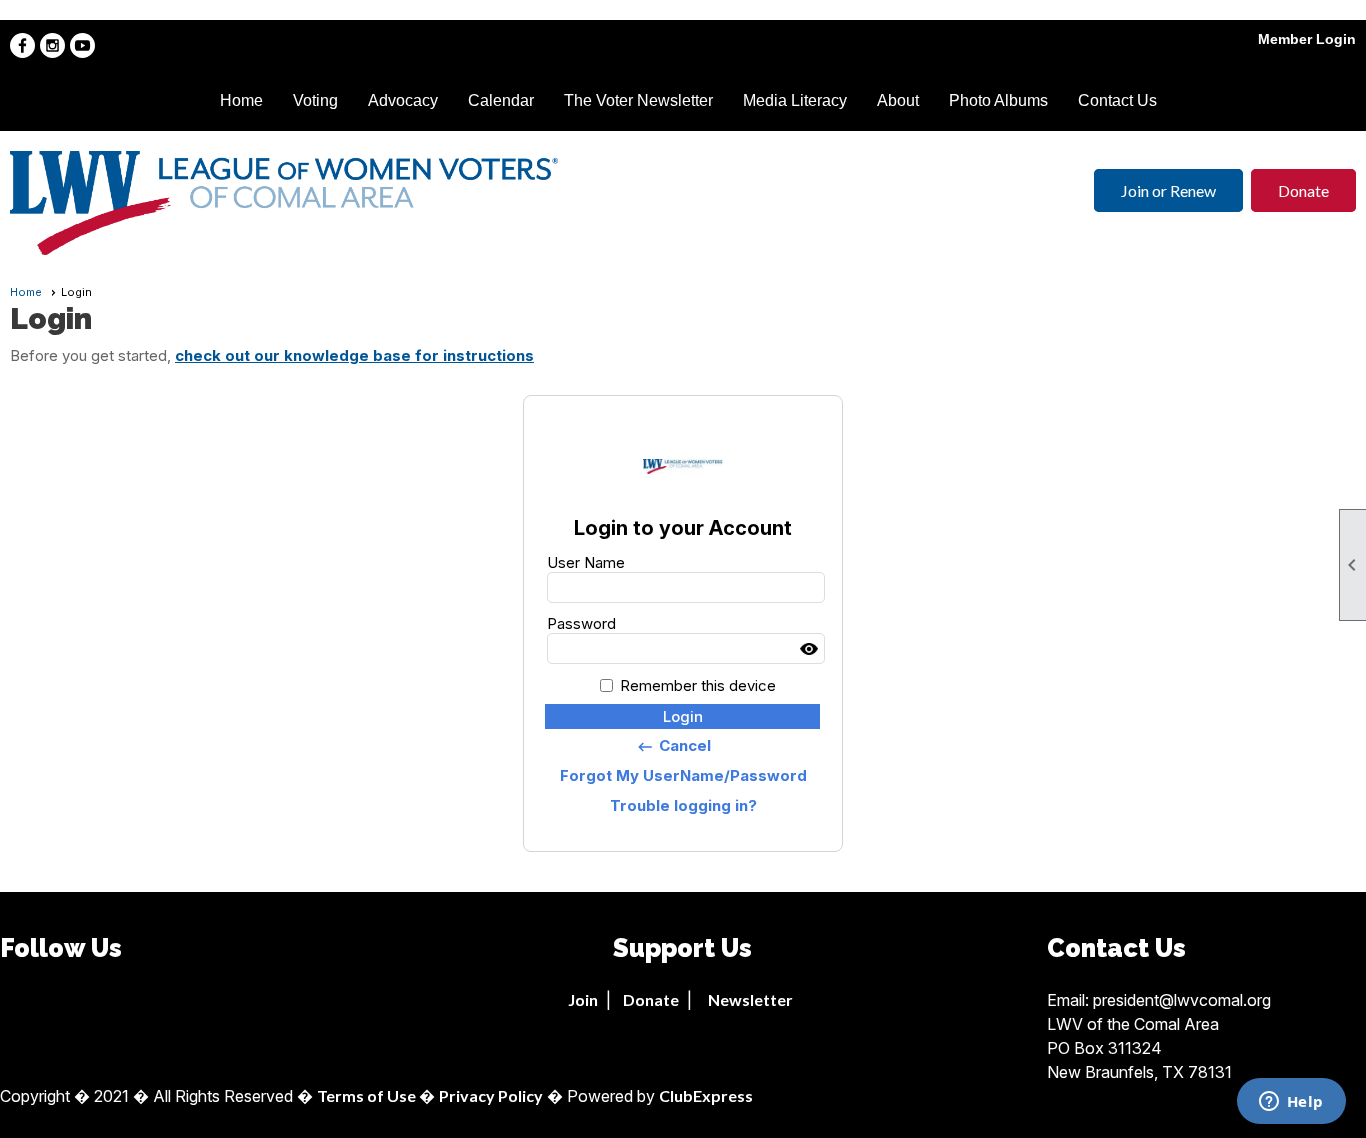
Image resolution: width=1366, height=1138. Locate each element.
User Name (586, 562)
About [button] (898, 100)
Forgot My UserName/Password (683, 775)
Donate (1303, 190)
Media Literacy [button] (795, 100)
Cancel (673, 746)
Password (581, 623)
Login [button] (683, 716)
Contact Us (1117, 100)
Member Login (1307, 39)
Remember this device (698, 685)
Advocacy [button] (403, 100)
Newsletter (750, 999)
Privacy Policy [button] (491, 1095)
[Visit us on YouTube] (82, 45)
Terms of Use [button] (368, 1095)
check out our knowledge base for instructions (354, 355)
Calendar (501, 100)
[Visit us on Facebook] (22, 45)
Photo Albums (998, 100)
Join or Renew (1168, 190)
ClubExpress (706, 1095)
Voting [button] (315, 100)
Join (583, 999)
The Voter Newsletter (638, 100)
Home (241, 100)
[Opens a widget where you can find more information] (1291, 1103)
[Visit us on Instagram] (52, 45)
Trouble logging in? (683, 805)
